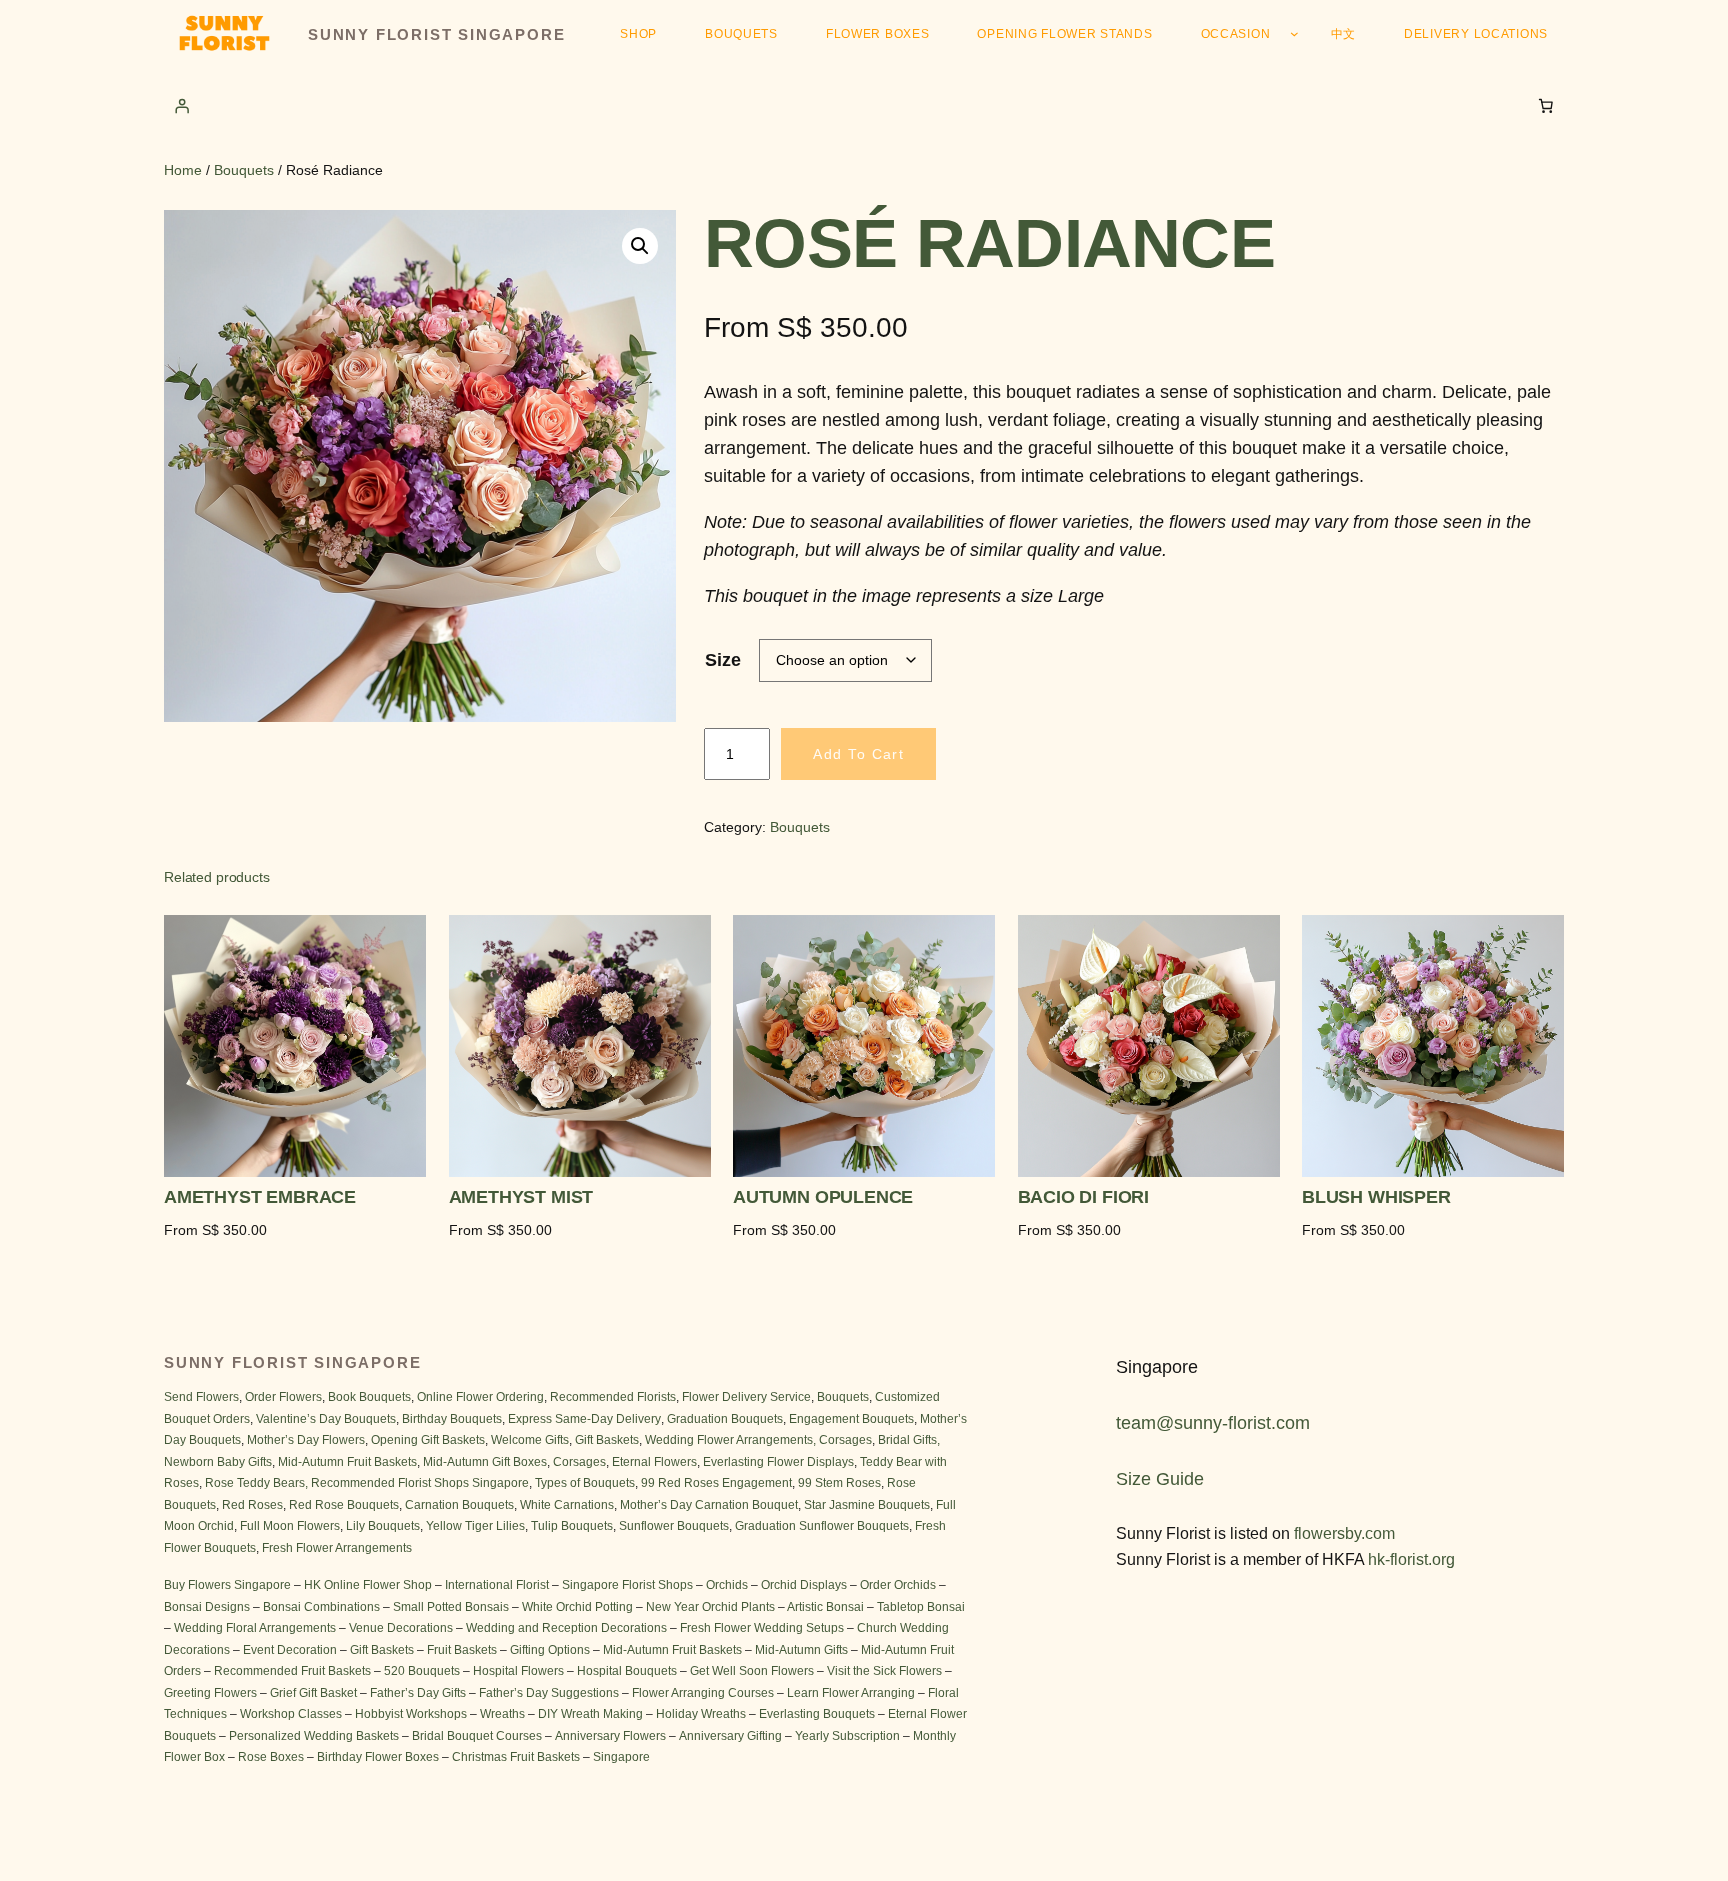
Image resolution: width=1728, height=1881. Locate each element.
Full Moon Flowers (290, 1526)
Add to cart (858, 754)
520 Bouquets (422, 1671)
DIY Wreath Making (590, 1714)
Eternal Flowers (654, 1462)
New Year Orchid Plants (710, 1607)
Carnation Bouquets (459, 1505)
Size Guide (1160, 1479)
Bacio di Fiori (1083, 1198)
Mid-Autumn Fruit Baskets (347, 1462)
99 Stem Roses (839, 1483)
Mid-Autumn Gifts (801, 1650)
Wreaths (502, 1714)
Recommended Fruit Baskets (292, 1671)
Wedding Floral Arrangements (255, 1628)
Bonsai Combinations (321, 1607)
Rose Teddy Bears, (256, 1483)
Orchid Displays (804, 1585)
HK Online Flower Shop (368, 1585)
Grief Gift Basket (315, 1693)
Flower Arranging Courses (703, 1693)
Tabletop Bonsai (921, 1607)
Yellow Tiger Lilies (475, 1526)
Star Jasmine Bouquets (867, 1505)
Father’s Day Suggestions (549, 1693)
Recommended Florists (613, 1397)
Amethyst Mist (521, 1198)
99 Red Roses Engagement (716, 1483)
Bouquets (244, 170)
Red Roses (252, 1505)
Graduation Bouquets (725, 1419)
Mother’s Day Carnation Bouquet (709, 1505)
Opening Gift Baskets (428, 1440)
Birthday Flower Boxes (378, 1757)
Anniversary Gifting (730, 1736)
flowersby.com (1344, 1533)
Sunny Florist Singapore (436, 35)
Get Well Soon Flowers (752, 1671)
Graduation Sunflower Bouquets (822, 1526)
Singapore (621, 1757)
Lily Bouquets (383, 1526)
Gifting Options (550, 1650)
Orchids (727, 1585)
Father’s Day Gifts (418, 1693)
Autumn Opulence (823, 1198)
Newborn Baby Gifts (218, 1462)
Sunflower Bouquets (674, 1526)
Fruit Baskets (462, 1650)
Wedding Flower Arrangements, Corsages (758, 1440)
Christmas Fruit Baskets (516, 1757)
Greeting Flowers (210, 1693)
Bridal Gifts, (909, 1440)
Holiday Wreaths (701, 1714)
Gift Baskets (607, 1440)
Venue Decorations (401, 1628)
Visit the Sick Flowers (884, 1671)
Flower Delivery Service (746, 1397)
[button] (640, 246)
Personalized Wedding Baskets (314, 1736)
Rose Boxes (271, 1757)
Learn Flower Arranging (851, 1693)
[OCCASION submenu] (1294, 33)
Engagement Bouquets (851, 1419)
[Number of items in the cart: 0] (1546, 105)
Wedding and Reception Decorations (566, 1628)
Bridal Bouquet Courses (478, 1736)
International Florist (497, 1585)
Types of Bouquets (585, 1483)
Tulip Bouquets (572, 1526)
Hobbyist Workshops (411, 1714)
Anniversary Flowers (610, 1736)
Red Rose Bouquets (344, 1505)
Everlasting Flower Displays (778, 1462)
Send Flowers (201, 1397)
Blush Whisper (1376, 1198)
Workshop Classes (291, 1714)
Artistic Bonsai (826, 1607)
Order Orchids (899, 1585)
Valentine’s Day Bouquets (326, 1419)
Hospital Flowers (518, 1671)
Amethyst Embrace (260, 1198)
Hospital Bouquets (625, 1671)
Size (723, 660)
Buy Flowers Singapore (227, 1585)
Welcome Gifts (530, 1440)
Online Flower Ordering (480, 1397)
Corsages (579, 1462)
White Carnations (567, 1505)
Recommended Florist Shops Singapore (420, 1483)
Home (183, 170)
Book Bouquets (369, 1397)
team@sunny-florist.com (1213, 1423)
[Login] (182, 105)
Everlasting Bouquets (817, 1714)
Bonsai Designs (207, 1607)
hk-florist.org (1411, 1559)
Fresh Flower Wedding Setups (762, 1628)
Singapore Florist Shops (627, 1585)
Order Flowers (283, 1397)
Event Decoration (290, 1650)
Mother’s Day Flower (303, 1440)
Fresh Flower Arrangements (337, 1548)
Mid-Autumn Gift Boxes (485, 1462)
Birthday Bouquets (452, 1419)
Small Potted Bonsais (451, 1607)
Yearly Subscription (847, 1736)
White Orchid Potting (577, 1607)
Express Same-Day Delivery (584, 1419)
